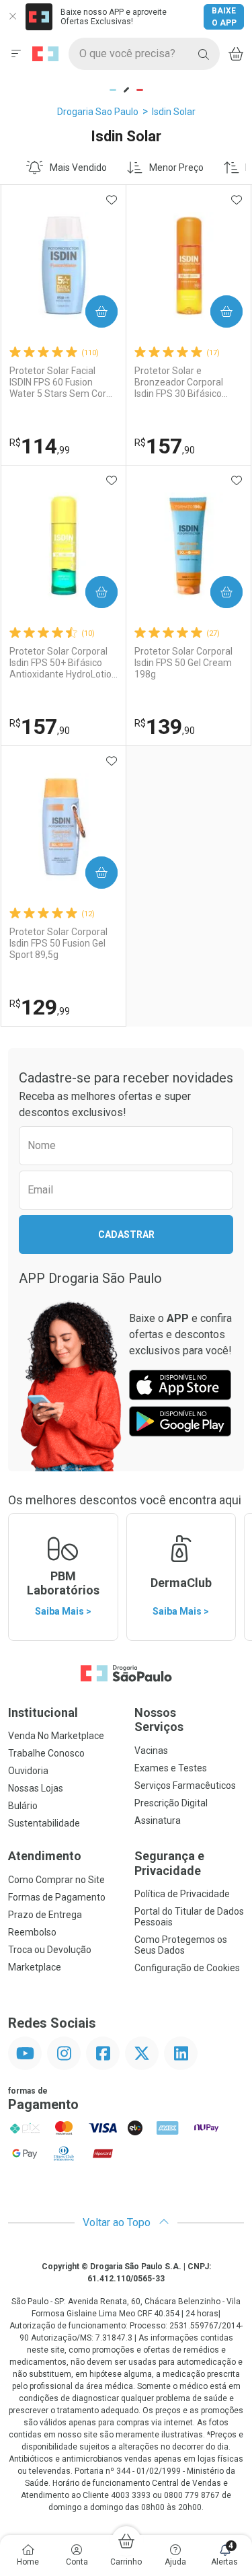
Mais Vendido (78, 168)
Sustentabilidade (44, 1823)
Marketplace (35, 1967)
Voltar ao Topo (118, 2222)
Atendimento (45, 1856)
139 (165, 727)
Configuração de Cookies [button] (187, 1968)
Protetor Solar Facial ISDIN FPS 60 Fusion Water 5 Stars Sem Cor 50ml (58, 382)
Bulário (23, 1806)
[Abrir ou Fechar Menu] (16, 54)
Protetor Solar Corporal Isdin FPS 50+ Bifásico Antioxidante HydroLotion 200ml (63, 663)
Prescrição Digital (171, 1803)
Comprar (90, 311)
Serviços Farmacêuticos (185, 1786)
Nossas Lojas (36, 1788)
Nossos (159, 1720)
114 (40, 446)
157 (165, 446)
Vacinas (151, 1751)
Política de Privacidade (182, 1894)
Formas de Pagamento (57, 1897)
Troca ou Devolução (50, 1950)
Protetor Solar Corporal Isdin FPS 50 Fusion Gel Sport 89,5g (58, 943)
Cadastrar (126, 1235)
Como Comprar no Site (56, 1880)
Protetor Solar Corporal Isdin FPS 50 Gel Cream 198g (183, 663)
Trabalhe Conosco (46, 1753)
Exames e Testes (171, 1768)
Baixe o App (224, 17)
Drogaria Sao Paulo (98, 112)
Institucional (43, 1713)
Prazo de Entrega (45, 1915)
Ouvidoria (28, 1771)
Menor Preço (176, 168)
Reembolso (32, 1932)
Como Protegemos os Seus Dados (181, 1945)
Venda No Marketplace (56, 1736)
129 (40, 1007)
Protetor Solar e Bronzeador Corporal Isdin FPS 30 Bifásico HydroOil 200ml (179, 382)
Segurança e (169, 1863)
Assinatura (158, 1820)
